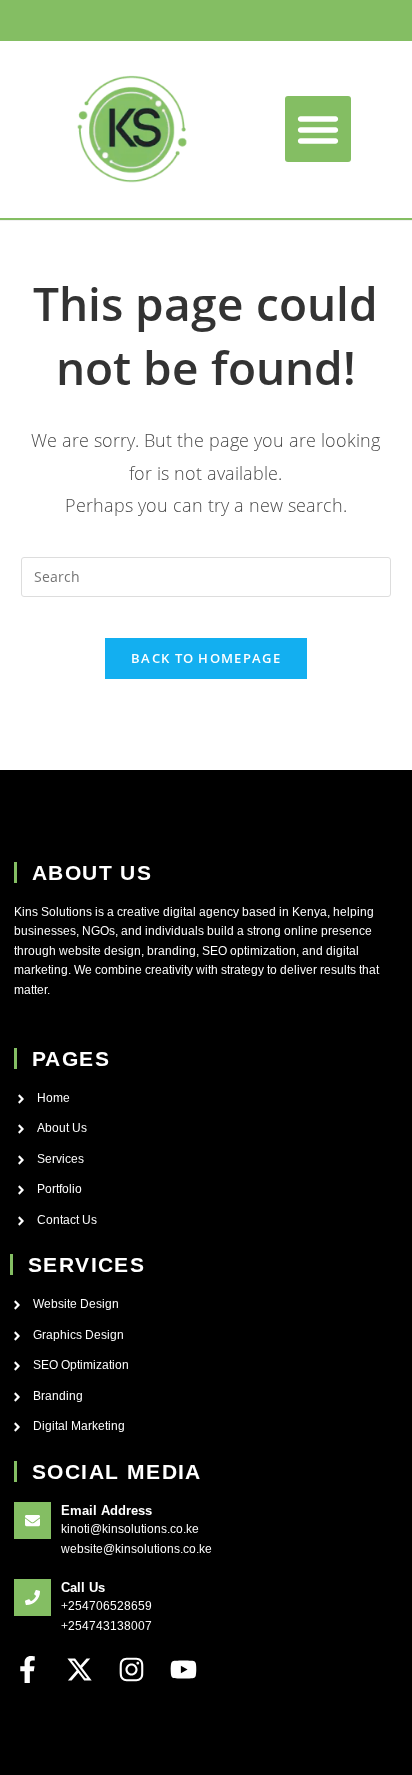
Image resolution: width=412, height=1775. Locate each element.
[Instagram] (131, 1669)
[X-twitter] (79, 1669)
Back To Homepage (206, 658)
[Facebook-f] (27, 1669)
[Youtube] (183, 1669)
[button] (318, 129)
